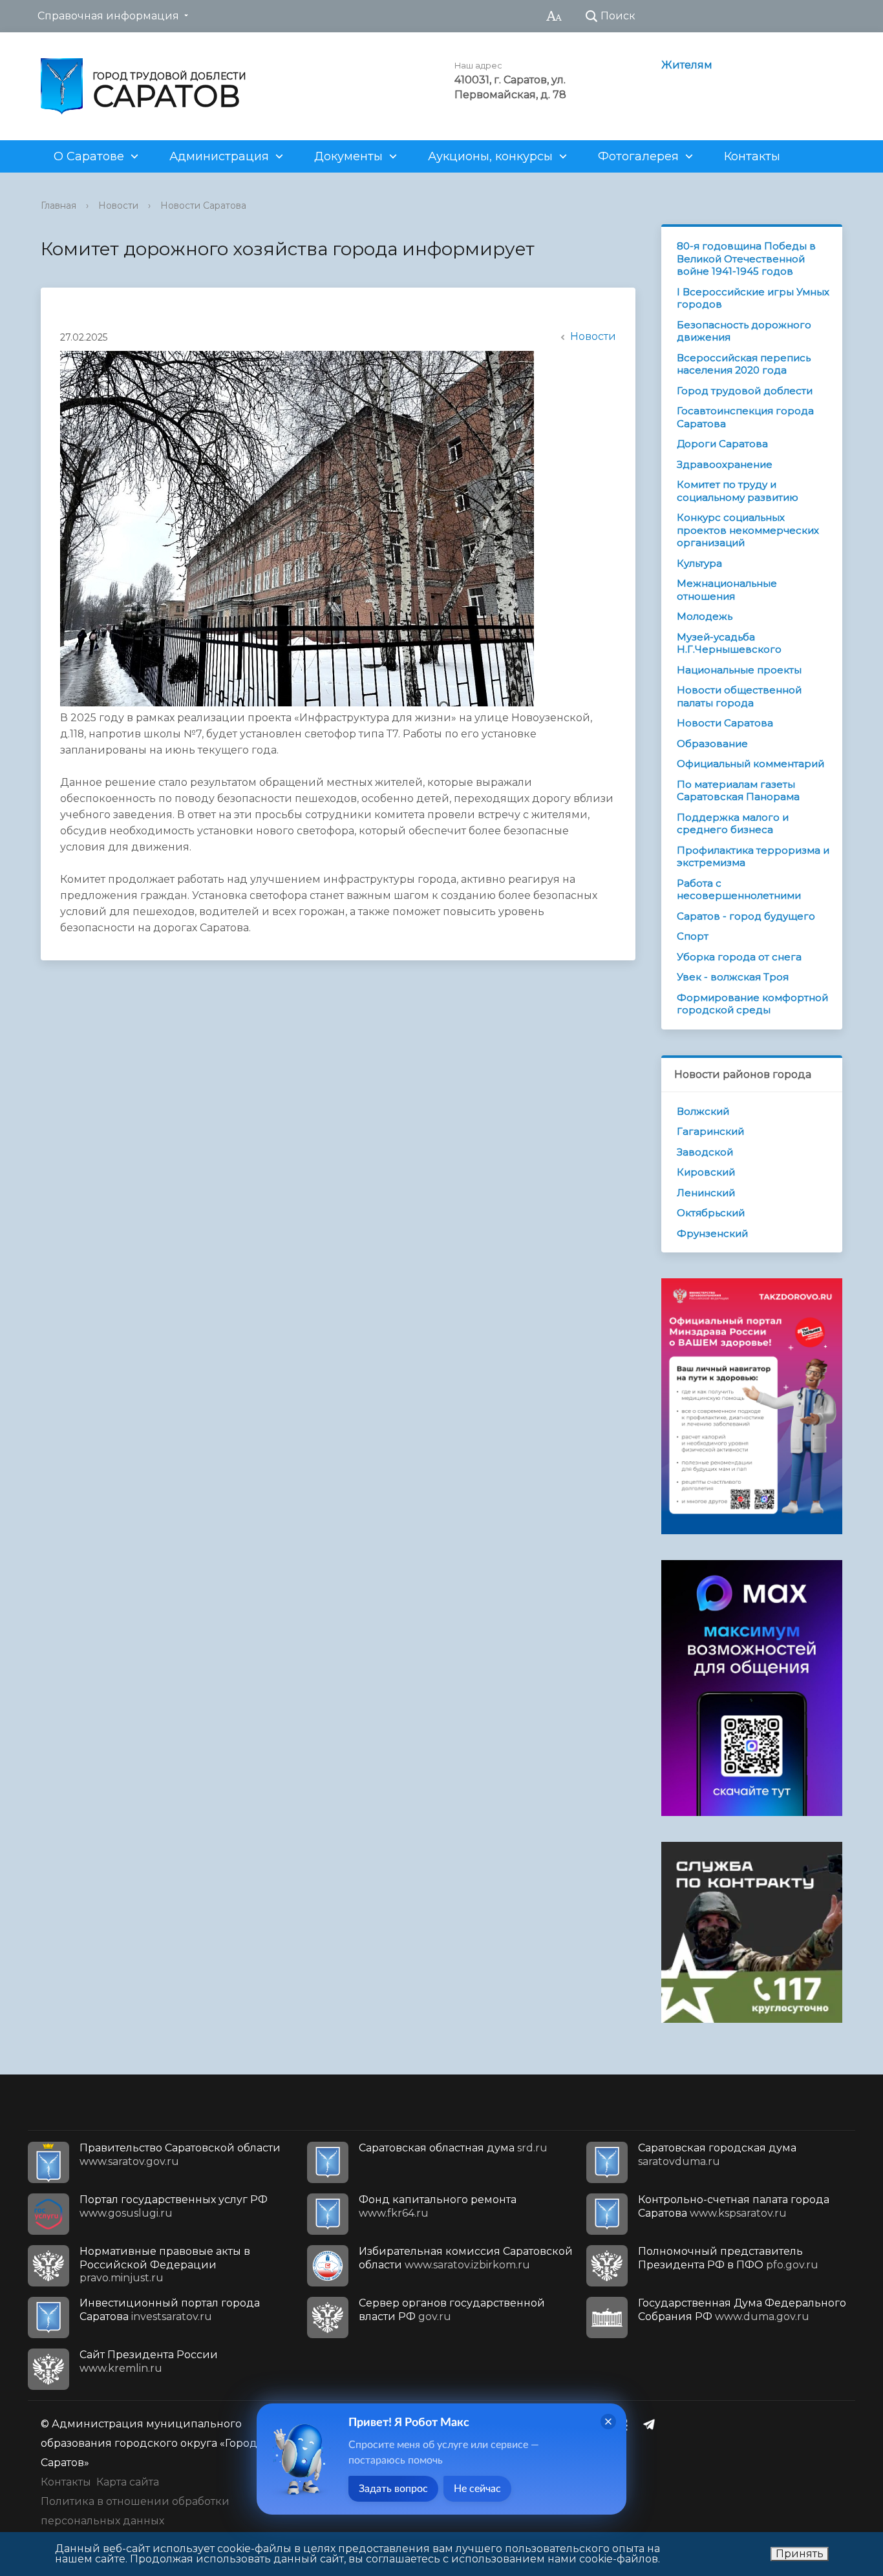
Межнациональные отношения (727, 590)
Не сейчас (477, 2489)
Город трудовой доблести (745, 391)
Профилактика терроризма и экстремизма (753, 857)
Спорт (693, 936)
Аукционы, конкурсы (490, 156)
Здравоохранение (725, 464)
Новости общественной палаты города (739, 696)
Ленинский (706, 1193)
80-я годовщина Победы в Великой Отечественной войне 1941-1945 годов (746, 259)
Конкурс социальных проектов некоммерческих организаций (748, 530)
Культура (699, 563)
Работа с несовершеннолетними (739, 890)
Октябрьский (711, 1213)
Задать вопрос (393, 2489)
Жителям (687, 65)
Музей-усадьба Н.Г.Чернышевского (729, 643)
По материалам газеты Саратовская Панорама (738, 791)
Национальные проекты (739, 670)
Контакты (752, 156)
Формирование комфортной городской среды (752, 1004)
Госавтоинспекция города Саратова (745, 417)
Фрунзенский (712, 1233)
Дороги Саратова (722, 444)
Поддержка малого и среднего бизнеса (733, 824)
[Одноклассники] (627, 2424)
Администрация (219, 156)
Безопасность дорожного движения (744, 331)
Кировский (706, 1172)
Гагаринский (710, 1131)
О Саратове (89, 156)
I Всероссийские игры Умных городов (753, 298)
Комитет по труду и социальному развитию (738, 491)
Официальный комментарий (750, 764)
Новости (118, 206)
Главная (59, 206)
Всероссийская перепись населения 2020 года (744, 364)
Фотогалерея (638, 156)
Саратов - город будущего (746, 916)
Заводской (705, 1152)
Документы (348, 156)
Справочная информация (108, 16)
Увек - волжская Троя (733, 977)
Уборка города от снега (739, 957)
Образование (712, 744)
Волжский (703, 1111)
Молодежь (705, 616)
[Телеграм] (652, 2424)
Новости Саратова (203, 206)
